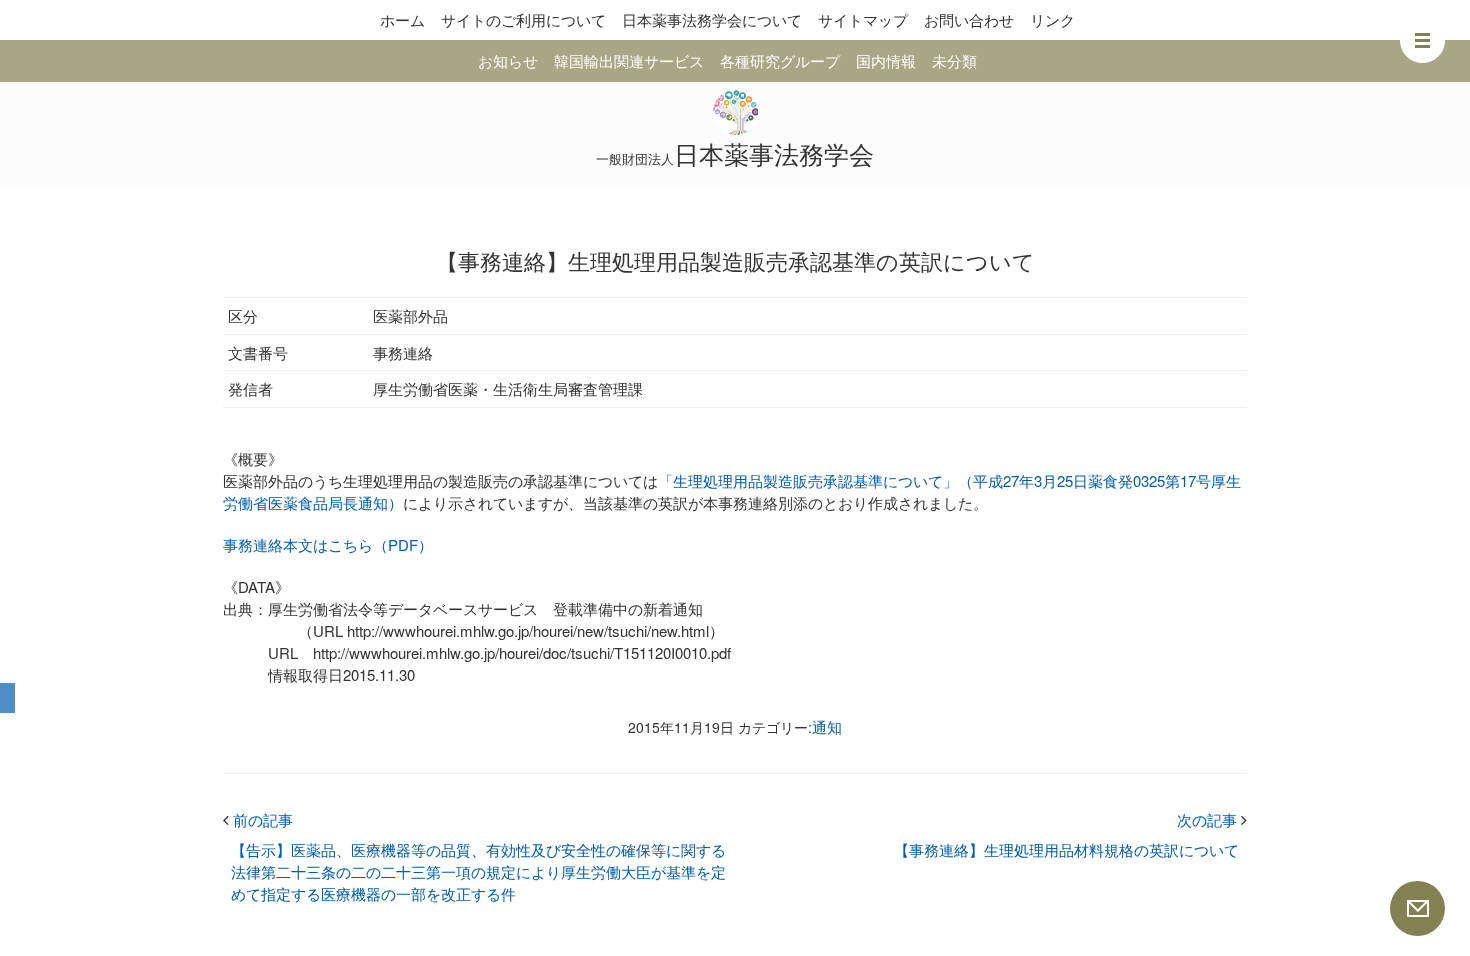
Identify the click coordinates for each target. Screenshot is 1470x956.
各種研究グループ (780, 60)
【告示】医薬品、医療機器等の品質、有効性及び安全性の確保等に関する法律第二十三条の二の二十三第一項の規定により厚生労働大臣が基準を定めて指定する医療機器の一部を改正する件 (478, 871)
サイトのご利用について (523, 19)
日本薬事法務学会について (712, 19)
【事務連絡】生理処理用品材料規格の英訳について (1066, 849)
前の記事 (258, 819)
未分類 (954, 60)
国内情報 (886, 60)
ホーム (402, 19)
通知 (827, 726)
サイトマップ (863, 19)
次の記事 (1212, 819)
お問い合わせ (969, 19)
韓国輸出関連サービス (629, 60)
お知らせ (508, 60)
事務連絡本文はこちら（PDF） (328, 544)
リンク (1052, 19)
